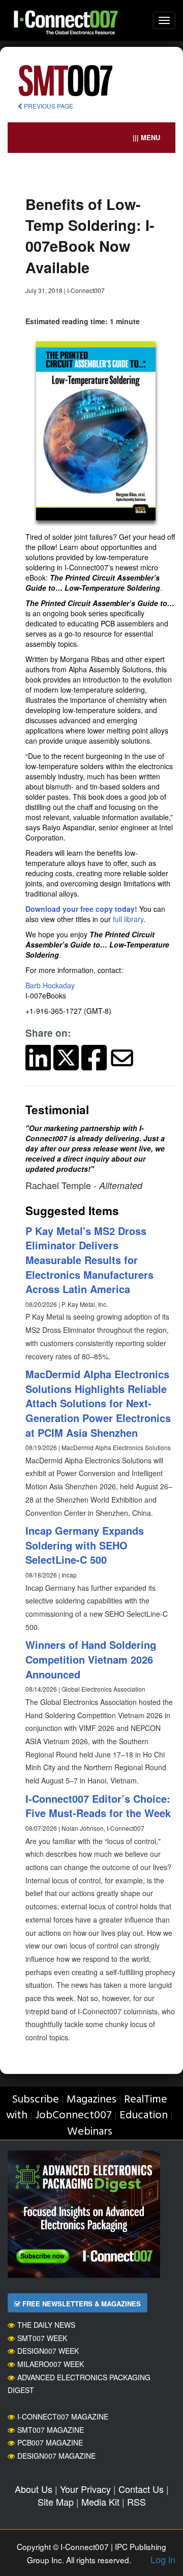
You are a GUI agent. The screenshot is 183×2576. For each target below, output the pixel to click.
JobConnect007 (73, 2115)
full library (128, 919)
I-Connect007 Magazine (63, 2416)
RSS (136, 2502)
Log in (163, 2559)
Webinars (90, 2132)
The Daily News (46, 2325)
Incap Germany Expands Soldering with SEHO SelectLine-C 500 (85, 1545)
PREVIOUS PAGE (48, 106)
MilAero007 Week (51, 2364)
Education (144, 2115)
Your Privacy (85, 2489)
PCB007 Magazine (50, 2442)
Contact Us (141, 2489)
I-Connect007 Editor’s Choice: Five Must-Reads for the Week (98, 1806)
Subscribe (35, 2100)
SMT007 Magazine (51, 2430)
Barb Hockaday (50, 985)
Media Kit (100, 2502)
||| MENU (146, 137)
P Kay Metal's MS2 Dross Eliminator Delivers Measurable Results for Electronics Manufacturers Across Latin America (89, 1260)
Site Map (56, 2502)
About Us (34, 2489)
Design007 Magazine (56, 2456)
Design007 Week (48, 2351)
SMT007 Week (42, 2338)
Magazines (91, 2100)
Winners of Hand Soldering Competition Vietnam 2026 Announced (91, 1659)
